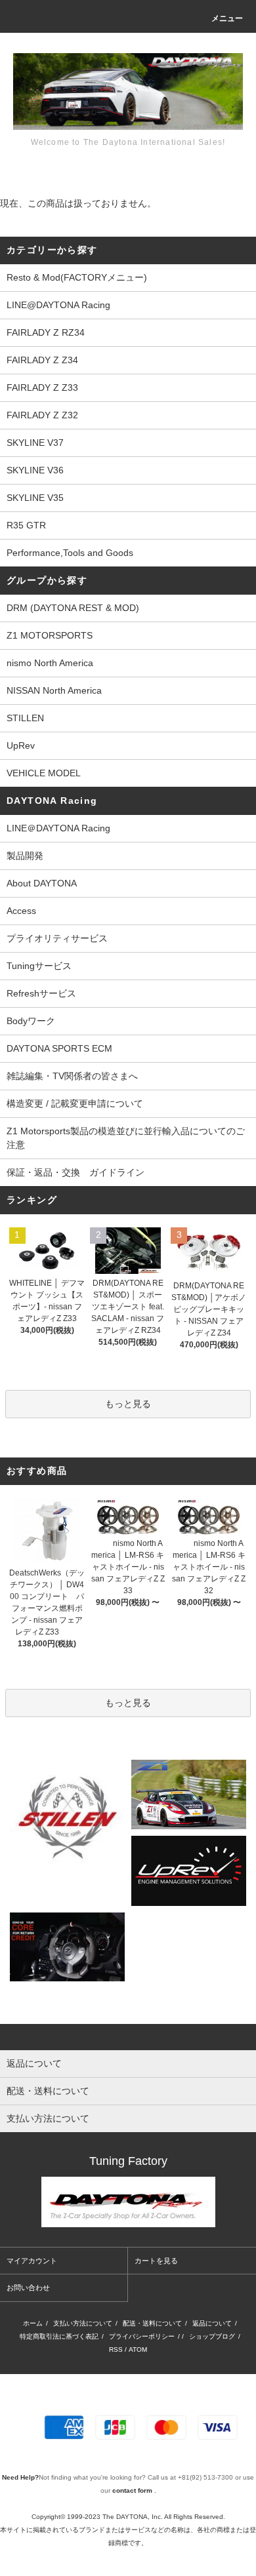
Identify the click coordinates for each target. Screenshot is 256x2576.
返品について (212, 2323)
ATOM (138, 2349)
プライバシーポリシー (142, 2336)
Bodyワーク (31, 1021)
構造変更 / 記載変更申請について (75, 1103)
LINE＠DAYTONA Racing (58, 828)
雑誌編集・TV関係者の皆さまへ (72, 1076)
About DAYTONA (42, 883)
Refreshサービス (41, 993)
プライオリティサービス (57, 938)
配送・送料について (152, 2323)
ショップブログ (212, 2336)
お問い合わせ (28, 2288)
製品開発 (25, 856)
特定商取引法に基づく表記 (59, 2336)
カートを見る (156, 2261)
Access (21, 911)
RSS (116, 2349)
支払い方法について (83, 2323)
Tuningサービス (44, 966)
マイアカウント (32, 2261)
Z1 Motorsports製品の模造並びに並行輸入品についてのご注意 (126, 1138)
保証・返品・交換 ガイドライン (75, 1172)
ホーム (33, 2323)
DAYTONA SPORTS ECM (59, 1048)
